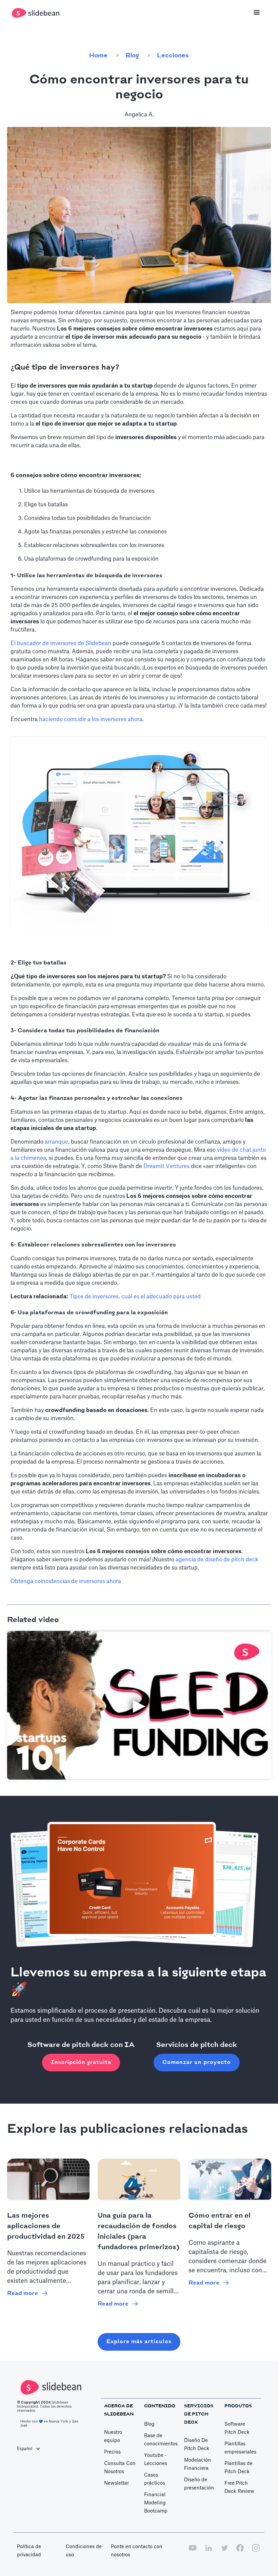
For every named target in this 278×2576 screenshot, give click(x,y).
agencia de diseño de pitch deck (217, 1560)
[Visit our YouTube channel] (193, 2552)
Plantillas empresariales (240, 2448)
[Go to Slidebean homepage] (36, 13)
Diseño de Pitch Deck (197, 2445)
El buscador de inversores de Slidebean (61, 643)
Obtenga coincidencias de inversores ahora (66, 1581)
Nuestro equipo (113, 2437)
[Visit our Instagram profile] (256, 2552)
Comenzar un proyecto (197, 2062)
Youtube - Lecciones (156, 2460)
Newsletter (116, 2483)
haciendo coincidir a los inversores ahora (91, 719)
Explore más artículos (139, 2342)
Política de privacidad (29, 2551)
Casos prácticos (155, 2479)
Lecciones (173, 56)
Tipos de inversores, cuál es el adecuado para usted (135, 1297)
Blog (132, 56)
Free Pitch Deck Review (239, 2487)
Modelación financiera (197, 2464)
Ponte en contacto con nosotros (137, 2551)
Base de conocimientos (161, 2440)
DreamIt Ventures (166, 1166)
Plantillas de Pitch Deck (239, 2468)
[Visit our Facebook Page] (240, 2552)
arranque (56, 1142)
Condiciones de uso (84, 2551)
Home (98, 56)
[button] (257, 13)
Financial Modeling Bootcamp (156, 2503)
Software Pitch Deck (237, 2428)
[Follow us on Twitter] (224, 2552)
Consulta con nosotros (120, 2468)
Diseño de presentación (199, 2484)
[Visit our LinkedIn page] (209, 2552)
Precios (112, 2452)
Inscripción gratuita (81, 2062)
